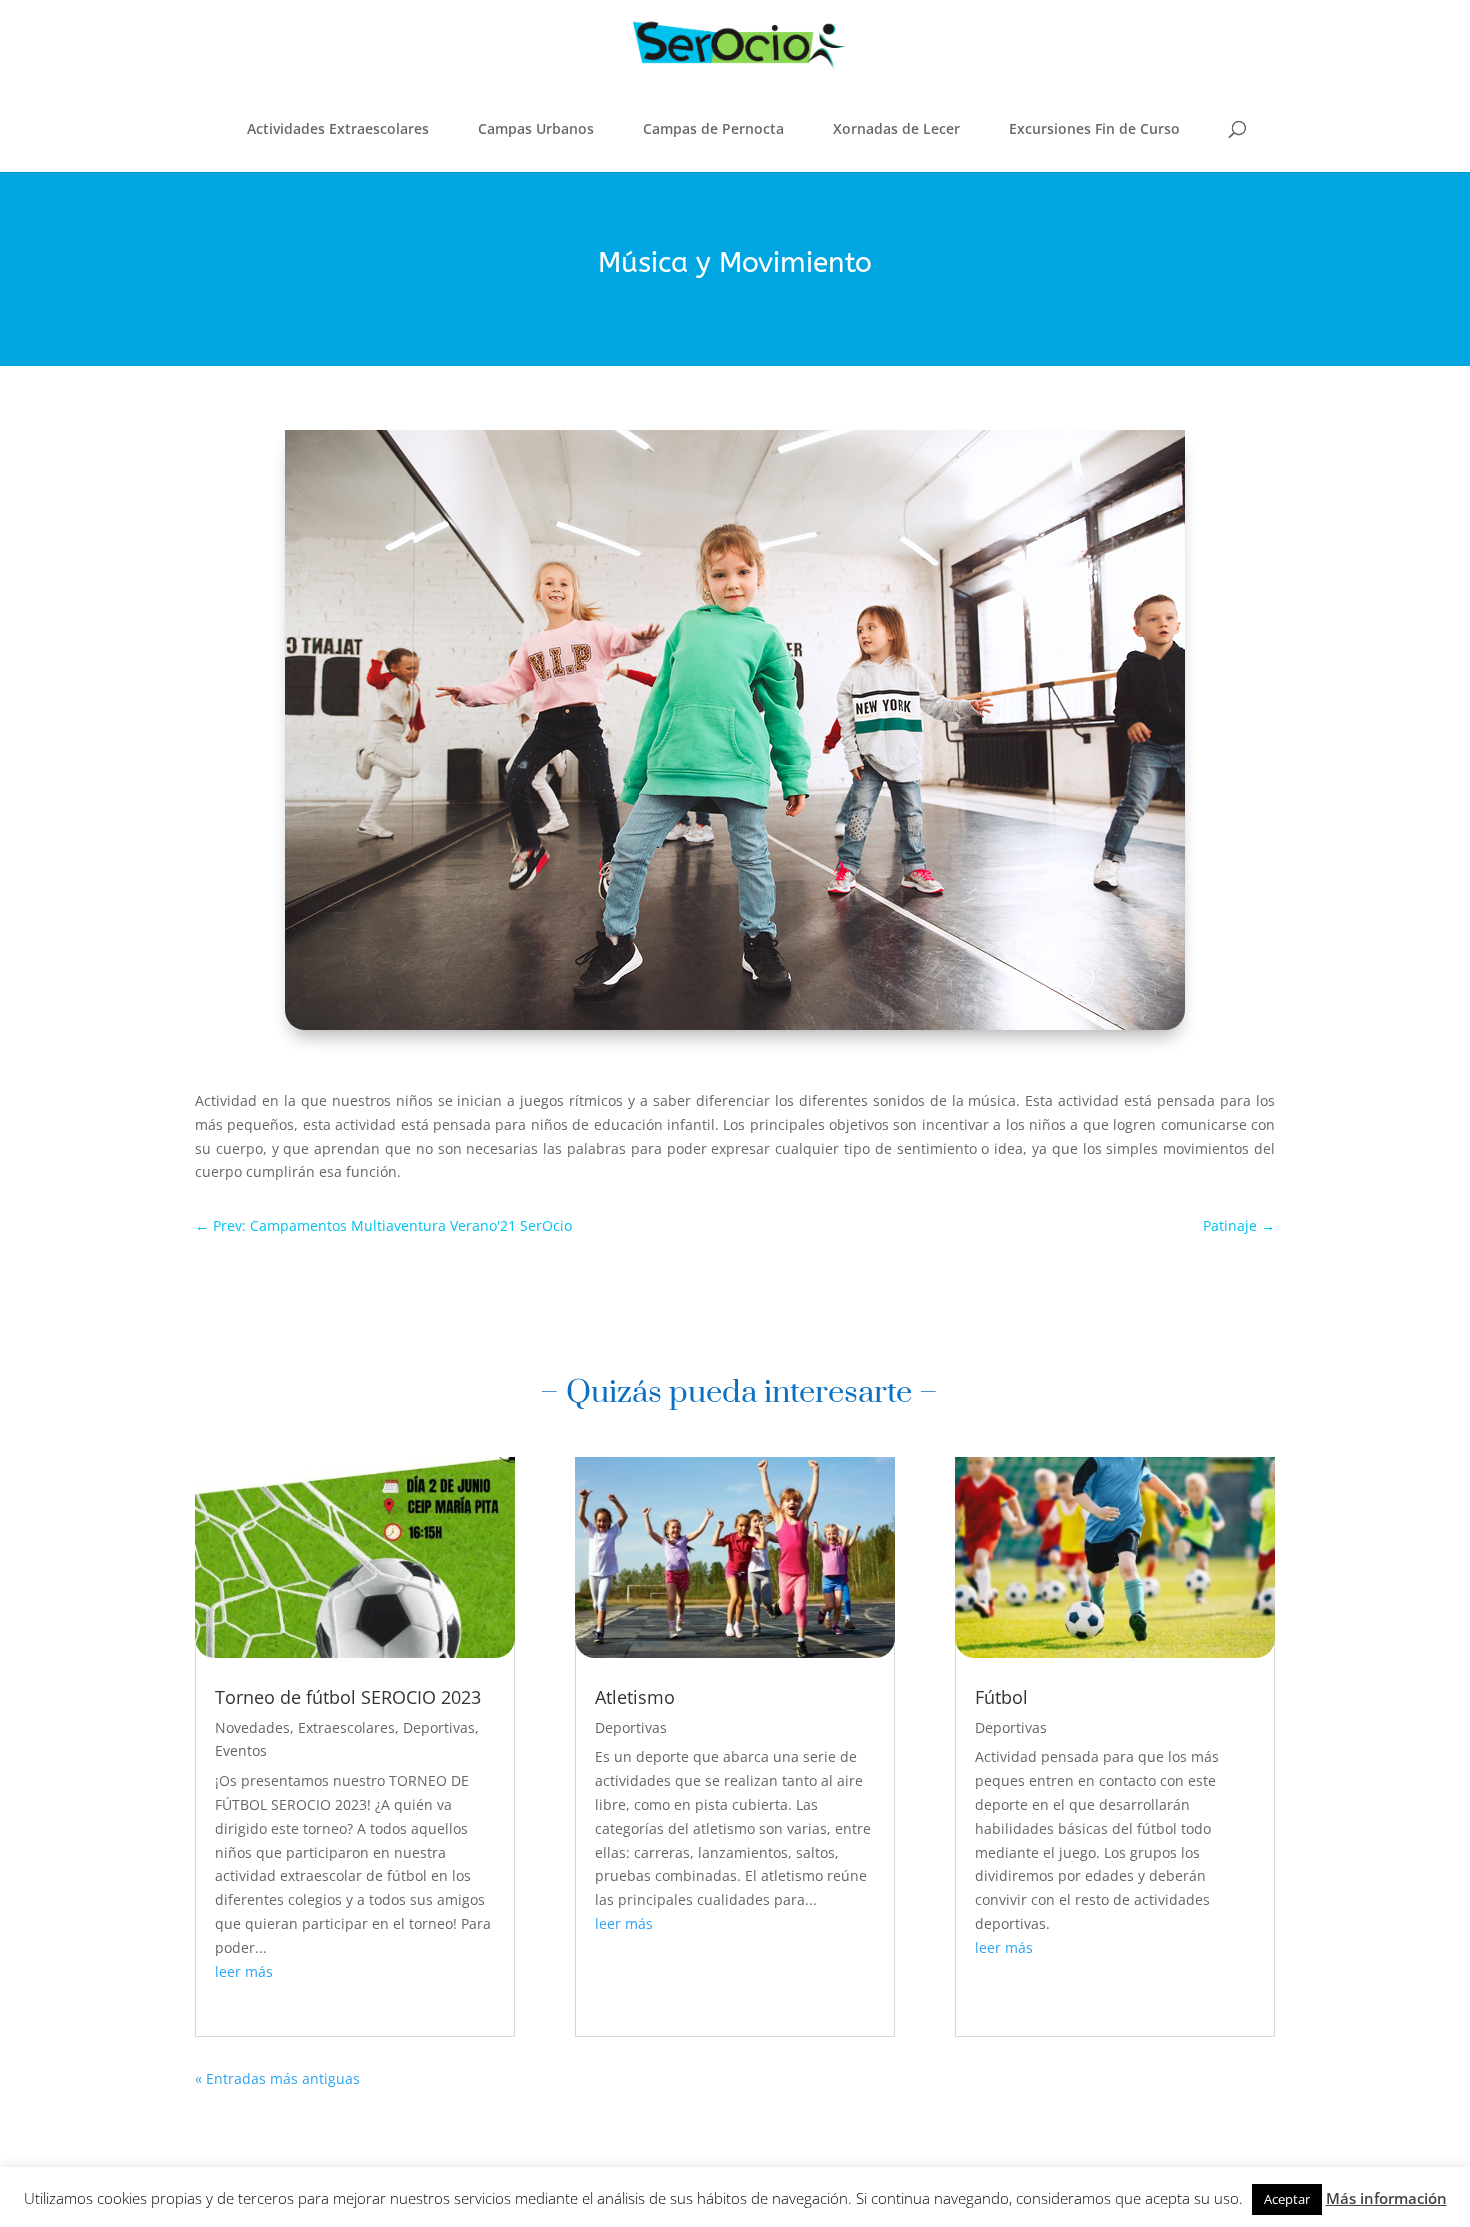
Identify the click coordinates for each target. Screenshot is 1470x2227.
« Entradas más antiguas (277, 2078)
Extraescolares (346, 1727)
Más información (1386, 2198)
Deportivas (439, 1727)
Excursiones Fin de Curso (1094, 128)
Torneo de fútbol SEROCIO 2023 (348, 1697)
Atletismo (635, 1697)
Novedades (252, 1727)
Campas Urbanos (536, 128)
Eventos (241, 1750)
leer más (244, 1971)
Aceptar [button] (1287, 2199)
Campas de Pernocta (713, 128)
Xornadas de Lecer (896, 128)
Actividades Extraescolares (338, 128)
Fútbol (1001, 1697)
